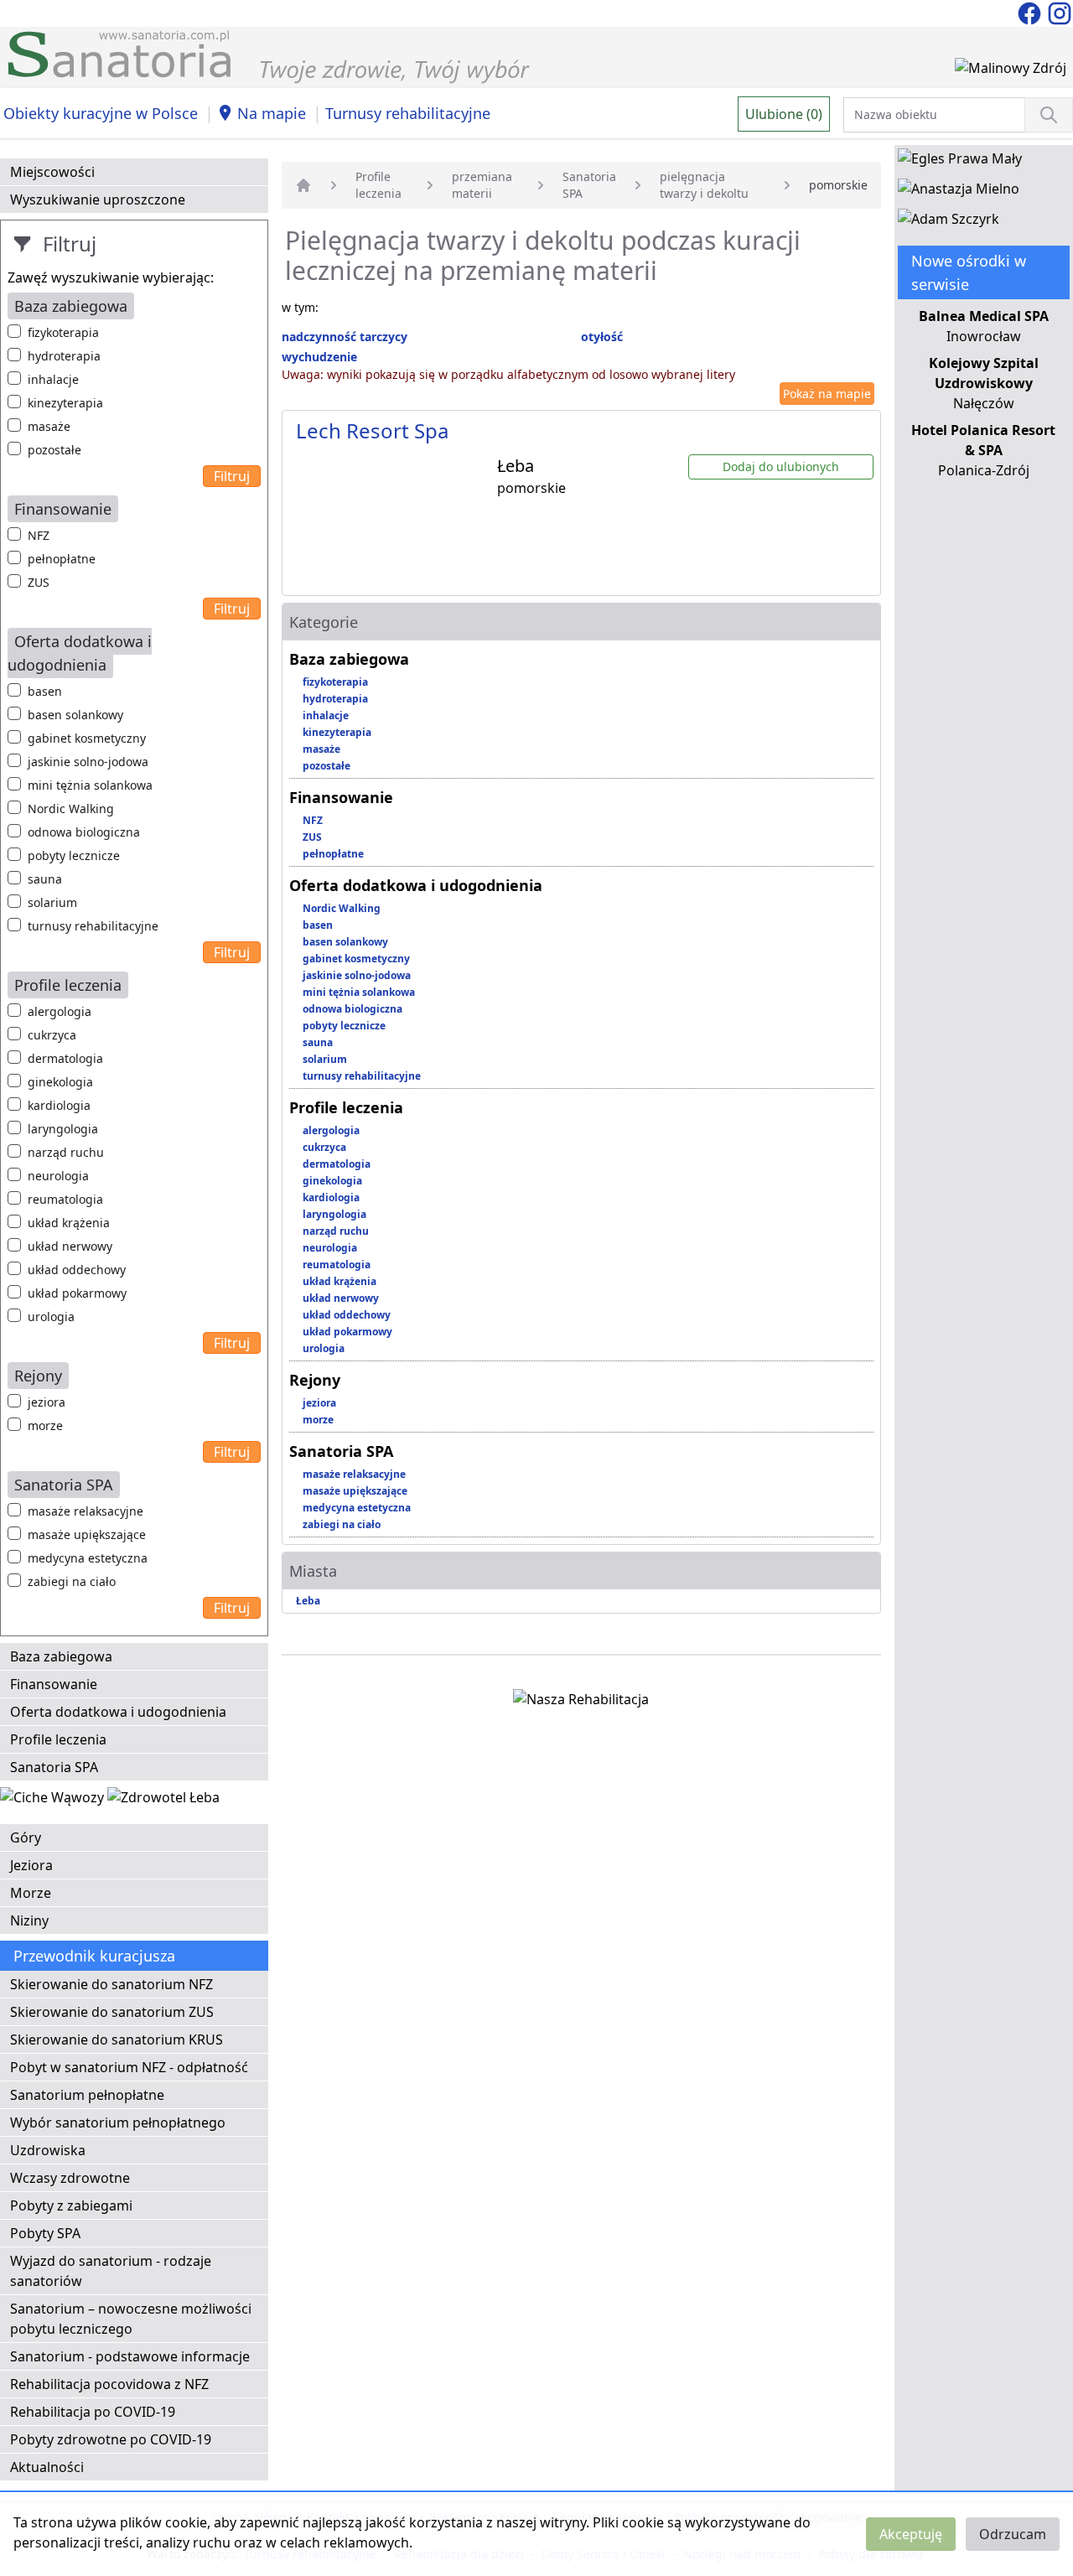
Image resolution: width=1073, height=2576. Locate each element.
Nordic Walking (71, 809)
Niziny (29, 1920)
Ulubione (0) (784, 114)
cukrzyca (52, 1035)
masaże (49, 426)
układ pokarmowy (77, 1293)
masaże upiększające (87, 1534)
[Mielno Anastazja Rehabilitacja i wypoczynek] (959, 192)
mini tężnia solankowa (90, 785)
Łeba (308, 1601)
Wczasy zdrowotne (70, 2178)
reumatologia (65, 1199)
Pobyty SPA (45, 2233)
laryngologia (63, 1129)
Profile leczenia (58, 1739)
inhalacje (53, 379)
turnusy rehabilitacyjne (93, 926)
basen (45, 691)
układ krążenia (69, 1223)
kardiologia (59, 1105)
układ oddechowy (77, 1270)
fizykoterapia (63, 332)
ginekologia (60, 1082)
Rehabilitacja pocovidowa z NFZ (109, 2384)
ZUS (39, 582)
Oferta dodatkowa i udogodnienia (118, 1712)
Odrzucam (1013, 2534)
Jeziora (31, 1865)
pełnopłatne (62, 559)
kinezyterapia (65, 403)
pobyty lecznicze (74, 855)
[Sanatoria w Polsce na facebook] (1031, 12)
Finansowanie (54, 1684)
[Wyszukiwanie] (1049, 115)
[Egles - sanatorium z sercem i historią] (960, 162)
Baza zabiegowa (61, 1656)
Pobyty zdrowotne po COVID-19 (111, 2439)
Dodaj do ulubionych (781, 466)
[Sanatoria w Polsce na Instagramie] (1060, 12)
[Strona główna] (303, 185)
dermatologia (65, 1058)
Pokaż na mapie (827, 394)
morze (45, 1425)
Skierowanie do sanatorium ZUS (112, 2012)
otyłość (602, 337)
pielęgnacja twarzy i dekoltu (704, 185)
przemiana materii (482, 185)
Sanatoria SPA (54, 1767)
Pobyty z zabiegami (71, 2205)
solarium (52, 902)
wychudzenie (319, 357)
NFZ (39, 535)
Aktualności (47, 2467)
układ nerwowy (70, 1246)
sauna (45, 879)
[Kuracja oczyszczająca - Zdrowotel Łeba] (163, 1801)
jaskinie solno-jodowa (88, 762)
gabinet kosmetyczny (87, 738)
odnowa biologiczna (84, 832)
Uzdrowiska (48, 2150)
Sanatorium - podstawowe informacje (130, 2356)
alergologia (60, 1011)
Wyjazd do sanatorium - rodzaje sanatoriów (111, 2271)
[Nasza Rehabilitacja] (581, 1703)
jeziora (47, 1402)
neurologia (58, 1176)
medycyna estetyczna (88, 1558)
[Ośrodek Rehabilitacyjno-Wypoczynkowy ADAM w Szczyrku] (949, 222)
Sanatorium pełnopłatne (87, 2095)
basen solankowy (75, 715)
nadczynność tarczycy (345, 337)
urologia (51, 1317)
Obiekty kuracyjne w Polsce (101, 113)
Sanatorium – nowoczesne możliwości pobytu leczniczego (131, 2319)
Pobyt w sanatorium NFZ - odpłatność (129, 2067)
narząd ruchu (66, 1152)
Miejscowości (52, 172)
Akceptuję (911, 2534)
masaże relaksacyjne (86, 1511)
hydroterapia (64, 356)
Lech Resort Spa (372, 430)
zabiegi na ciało (72, 1581)
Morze (31, 1893)
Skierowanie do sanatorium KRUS (117, 2040)
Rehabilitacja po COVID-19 (93, 2412)
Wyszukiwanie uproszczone (98, 200)
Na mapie (272, 113)
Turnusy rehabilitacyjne (408, 113)
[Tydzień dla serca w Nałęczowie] (54, 1801)
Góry (26, 1837)
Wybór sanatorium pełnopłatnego (118, 2122)
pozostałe (54, 450)
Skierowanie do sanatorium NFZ (111, 1984)
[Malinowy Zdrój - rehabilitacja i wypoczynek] (1011, 71)
